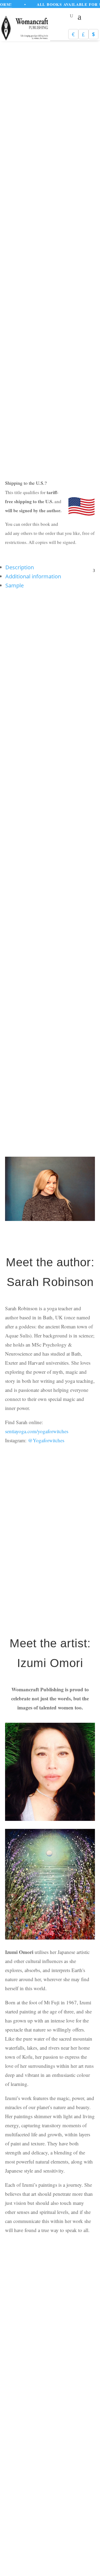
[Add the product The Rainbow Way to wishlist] (87, 971)
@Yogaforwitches (46, 1440)
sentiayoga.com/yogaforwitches (37, 1431)
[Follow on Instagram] (53, 2511)
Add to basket (41, 454)
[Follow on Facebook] (53, 2493)
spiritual (31, 284)
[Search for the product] (78, 2290)
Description (20, 567)
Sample (15, 585)
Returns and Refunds (57, 2422)
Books (44, 275)
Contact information (60, 2431)
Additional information (33, 576)
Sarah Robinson (47, 293)
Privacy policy (24, 2422)
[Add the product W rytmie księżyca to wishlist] (87, 818)
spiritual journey (55, 284)
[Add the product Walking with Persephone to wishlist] (41, 818)
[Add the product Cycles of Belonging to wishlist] (87, 658)
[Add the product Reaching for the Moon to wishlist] (41, 971)
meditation (70, 275)
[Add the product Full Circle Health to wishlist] (41, 658)
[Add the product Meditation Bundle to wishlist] (41, 1504)
